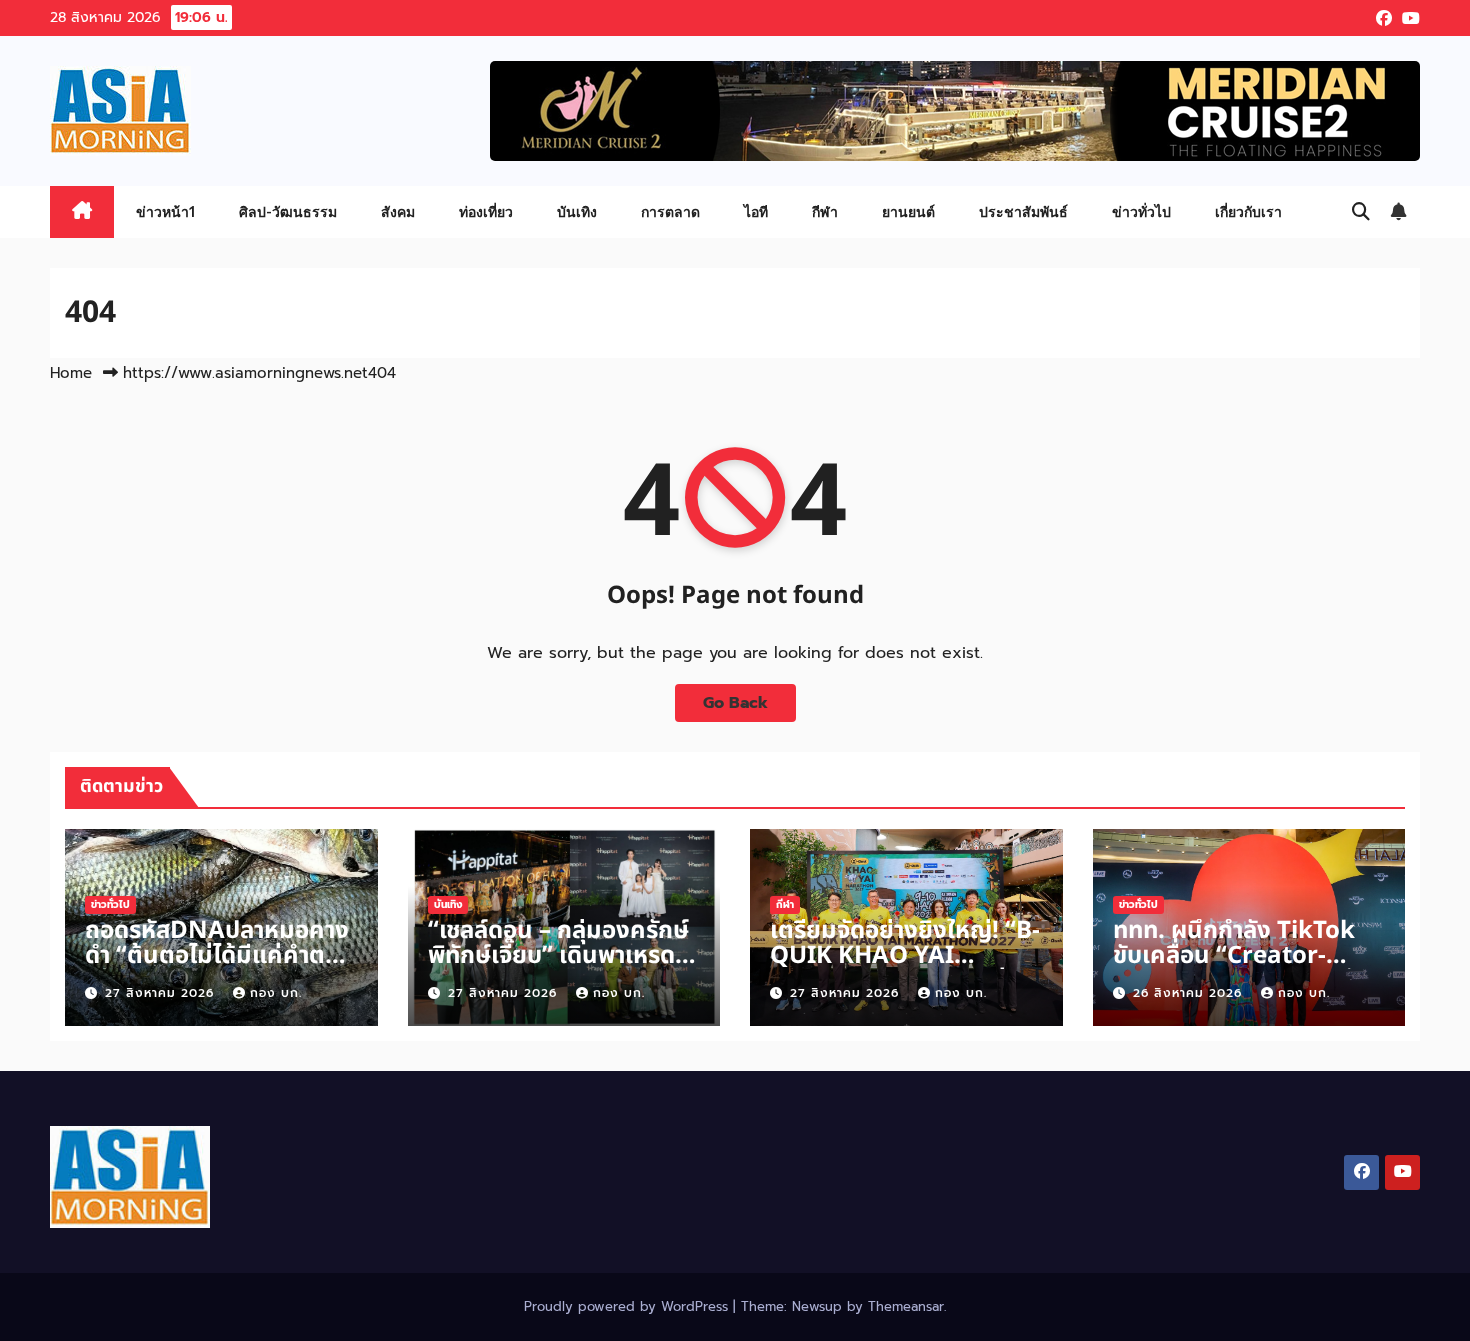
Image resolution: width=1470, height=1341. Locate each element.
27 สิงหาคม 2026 (162, 993)
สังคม (398, 211)
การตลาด (670, 211)
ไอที (756, 211)
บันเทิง (577, 211)
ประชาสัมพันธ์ (1023, 211)
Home (71, 373)
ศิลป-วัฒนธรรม (288, 211)
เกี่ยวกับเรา (1248, 211)
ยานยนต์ (908, 211)
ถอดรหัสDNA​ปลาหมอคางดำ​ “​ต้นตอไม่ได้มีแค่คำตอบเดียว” (219, 956)
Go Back (735, 703)
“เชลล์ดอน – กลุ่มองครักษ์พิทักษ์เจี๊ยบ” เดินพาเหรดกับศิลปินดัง (558, 956)
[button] (1361, 212)
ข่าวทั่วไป (1141, 211)
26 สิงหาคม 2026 (1190, 993)
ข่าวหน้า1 (165, 211)
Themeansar (906, 1306)
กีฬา (825, 211)
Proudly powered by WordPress (628, 1306)
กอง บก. (276, 993)
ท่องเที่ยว (486, 211)
